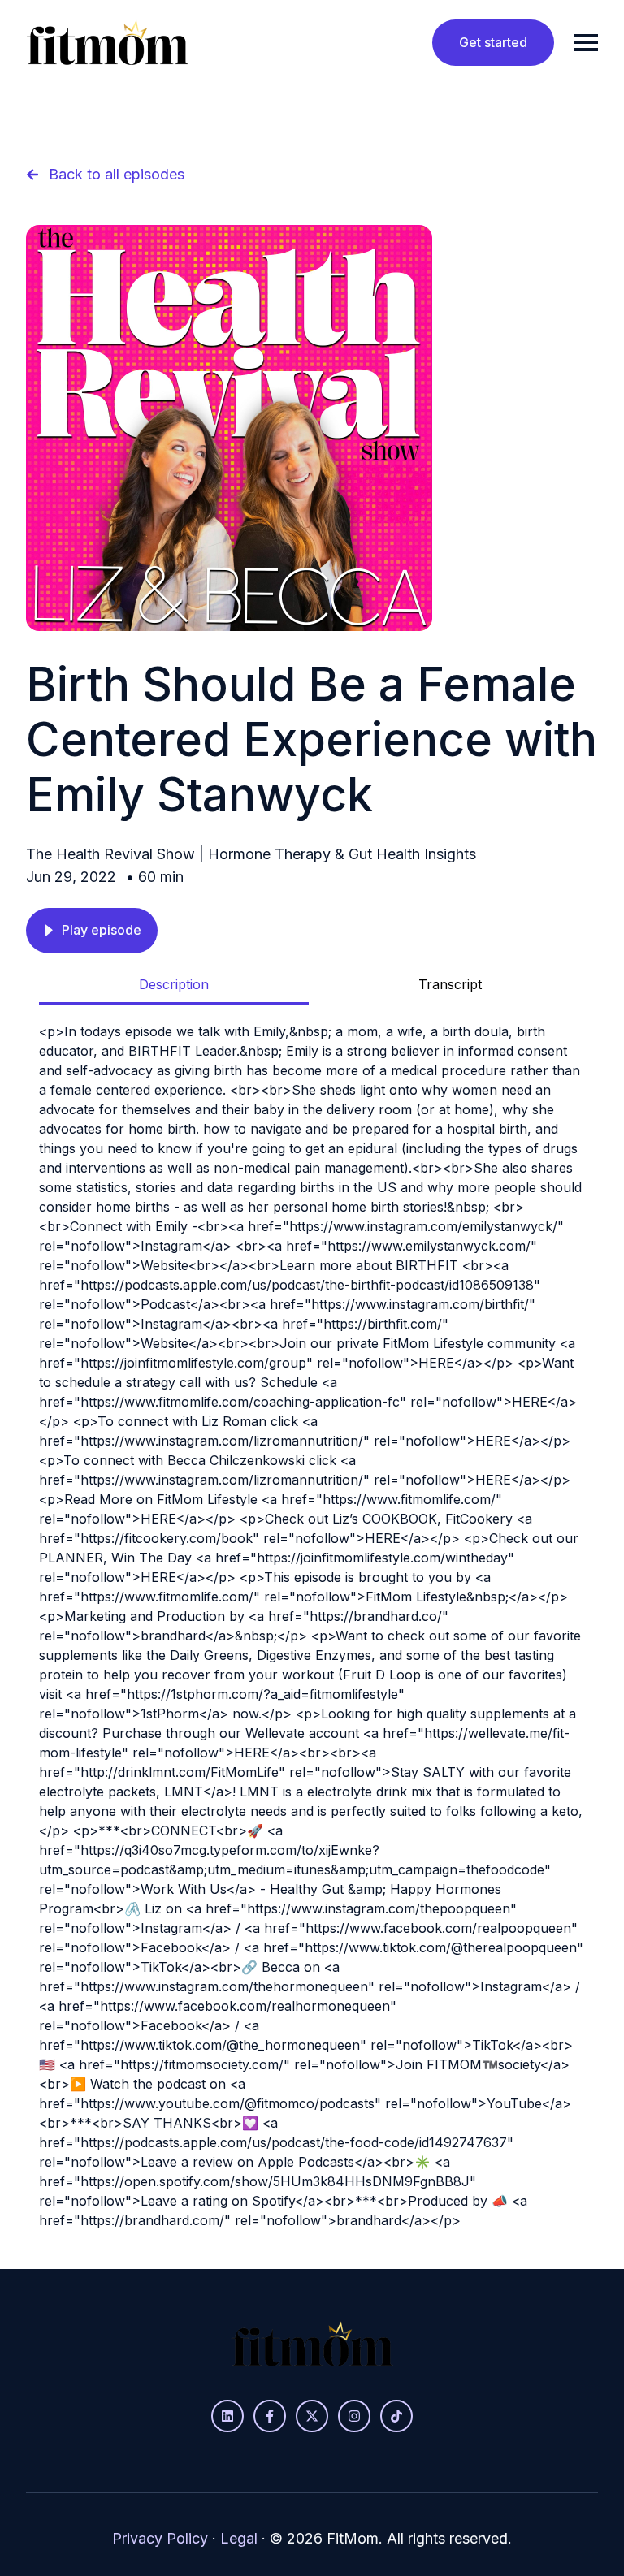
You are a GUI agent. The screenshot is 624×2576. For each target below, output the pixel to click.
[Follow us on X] (312, 2416)
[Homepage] (107, 42)
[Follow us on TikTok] (396, 2416)
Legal (239, 2538)
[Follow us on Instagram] (354, 2416)
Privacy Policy (160, 2538)
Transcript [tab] (450, 984)
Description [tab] (174, 984)
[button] (92, 931)
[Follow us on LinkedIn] (227, 2416)
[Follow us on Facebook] (270, 2416)
